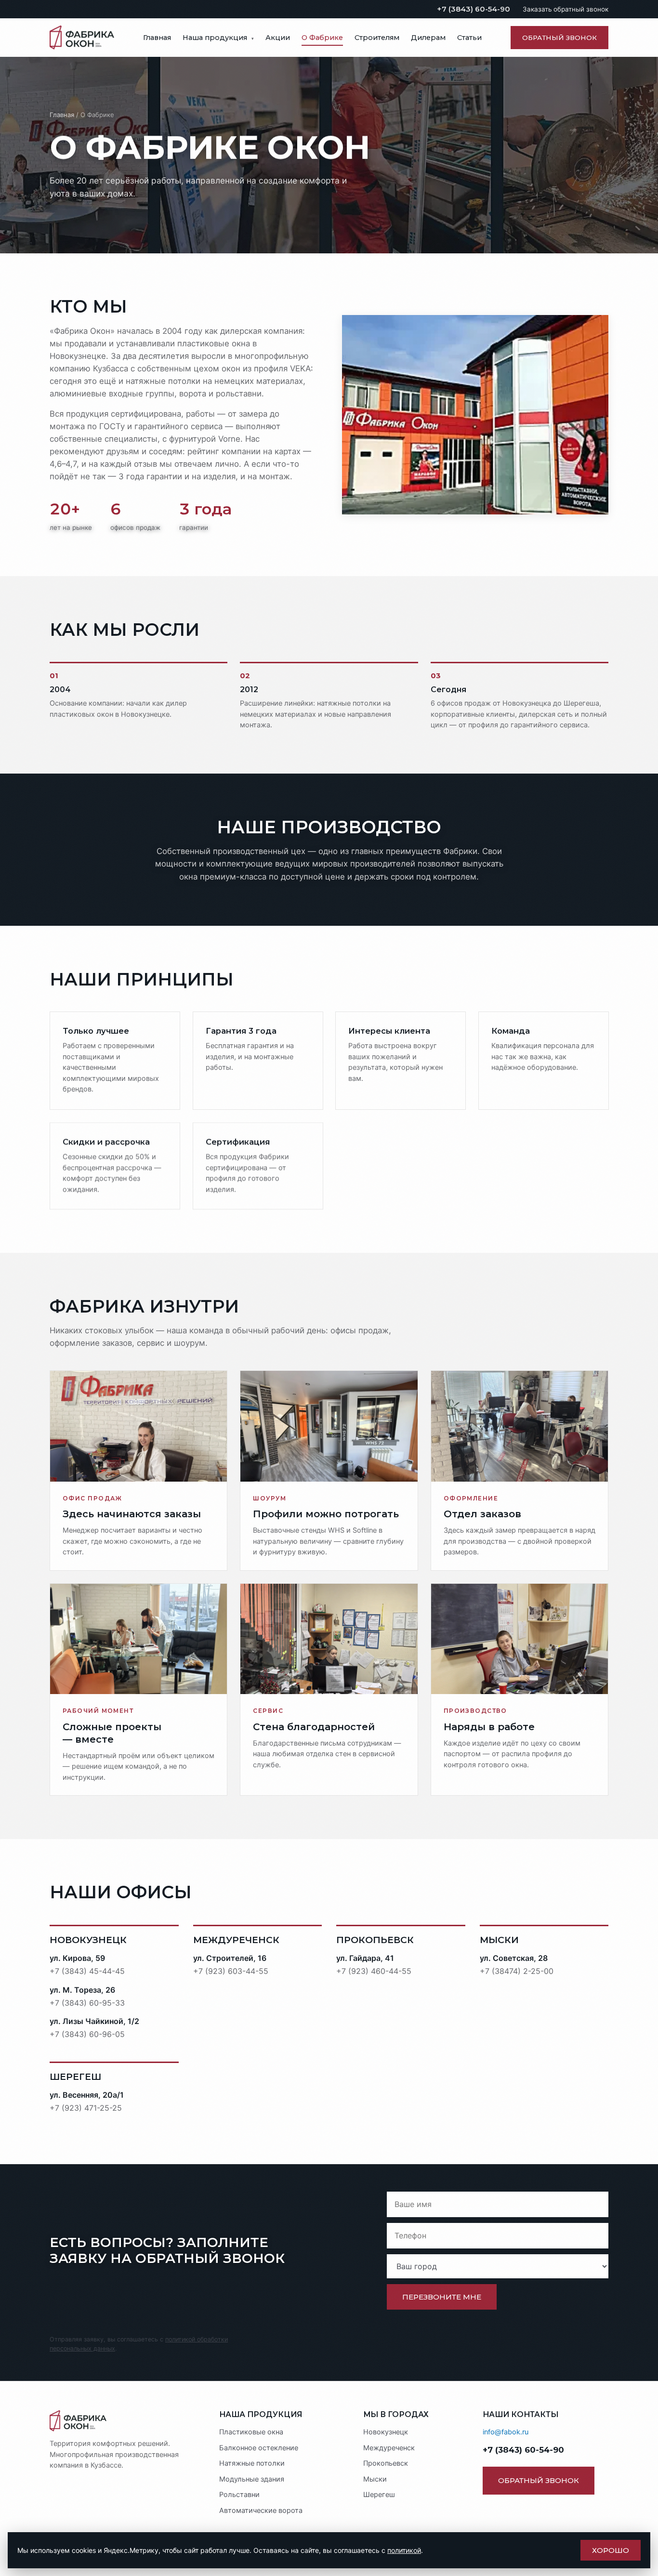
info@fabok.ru (506, 2432)
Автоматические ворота (261, 2510)
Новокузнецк (386, 2432)
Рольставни (239, 2495)
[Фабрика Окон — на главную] (82, 38)
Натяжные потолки (252, 2463)
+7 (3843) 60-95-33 (87, 2003)
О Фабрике (322, 38)
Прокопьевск (386, 2463)
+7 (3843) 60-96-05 (87, 2034)
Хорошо (611, 2550)
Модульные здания (252, 2479)
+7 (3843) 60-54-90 (474, 9)
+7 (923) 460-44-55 (374, 1971)
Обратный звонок (559, 38)
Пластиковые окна (251, 2432)
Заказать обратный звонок (566, 9)
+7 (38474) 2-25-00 (517, 1971)
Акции (278, 38)
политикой (404, 2550)
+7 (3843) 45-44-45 (87, 1971)
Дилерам (428, 38)
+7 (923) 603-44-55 (231, 1971)
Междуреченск (389, 2448)
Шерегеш (379, 2495)
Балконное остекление (259, 2448)
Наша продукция (218, 38)
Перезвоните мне (442, 2297)
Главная (157, 38)
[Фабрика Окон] (125, 2421)
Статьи (469, 38)
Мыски (375, 2479)
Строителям (377, 38)
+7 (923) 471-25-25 (86, 2108)
